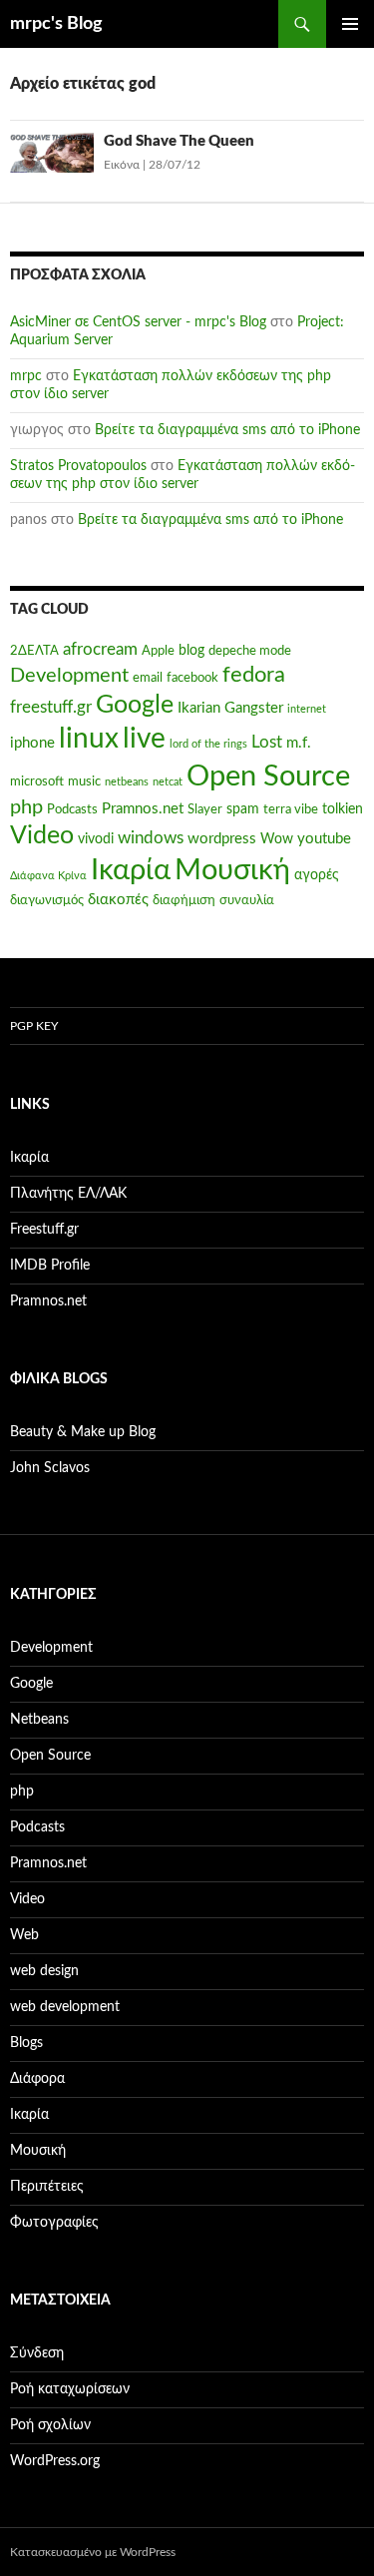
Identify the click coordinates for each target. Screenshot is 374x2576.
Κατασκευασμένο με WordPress (93, 2552)
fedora (254, 675)
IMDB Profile (50, 1266)
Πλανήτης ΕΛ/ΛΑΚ (68, 1194)
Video (42, 836)
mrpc (26, 376)
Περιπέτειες (47, 2187)
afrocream (100, 650)
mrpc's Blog (56, 24)
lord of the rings (208, 744)
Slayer (205, 809)
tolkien (343, 809)
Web (24, 1935)
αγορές (317, 875)
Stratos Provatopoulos (78, 466)
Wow (277, 839)
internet (307, 709)
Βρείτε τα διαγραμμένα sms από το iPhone (227, 430)
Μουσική (232, 870)
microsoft (37, 781)
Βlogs (26, 2043)
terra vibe (291, 809)
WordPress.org (55, 2461)
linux (89, 739)
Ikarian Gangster (230, 708)
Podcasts (72, 809)
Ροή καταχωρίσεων (70, 2389)
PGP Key (34, 1026)
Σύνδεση (37, 2353)
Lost (267, 743)
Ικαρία (131, 871)
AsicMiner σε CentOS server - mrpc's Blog (138, 322)
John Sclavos (50, 1468)
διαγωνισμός (47, 900)
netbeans (127, 782)
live (144, 739)
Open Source (268, 777)
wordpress (222, 839)
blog (191, 651)
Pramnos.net (143, 809)
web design (44, 1971)
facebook (192, 678)
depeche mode (250, 651)
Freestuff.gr (44, 1230)
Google (135, 705)
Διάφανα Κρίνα (48, 876)
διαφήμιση (184, 900)
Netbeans (39, 1720)
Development (69, 676)
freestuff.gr (51, 708)
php (26, 807)
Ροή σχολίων (50, 2425)
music (84, 781)
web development (65, 2007)
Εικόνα (122, 165)
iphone (32, 743)
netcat (168, 782)
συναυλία (247, 900)
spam (243, 809)
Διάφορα (37, 2079)
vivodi (96, 839)
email (148, 678)
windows (151, 838)
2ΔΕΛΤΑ (34, 651)
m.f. (299, 743)
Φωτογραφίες (54, 2223)
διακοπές (118, 900)
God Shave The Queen (179, 141)
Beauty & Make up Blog (83, 1432)
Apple (158, 651)
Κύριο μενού (350, 24)
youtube (324, 839)
